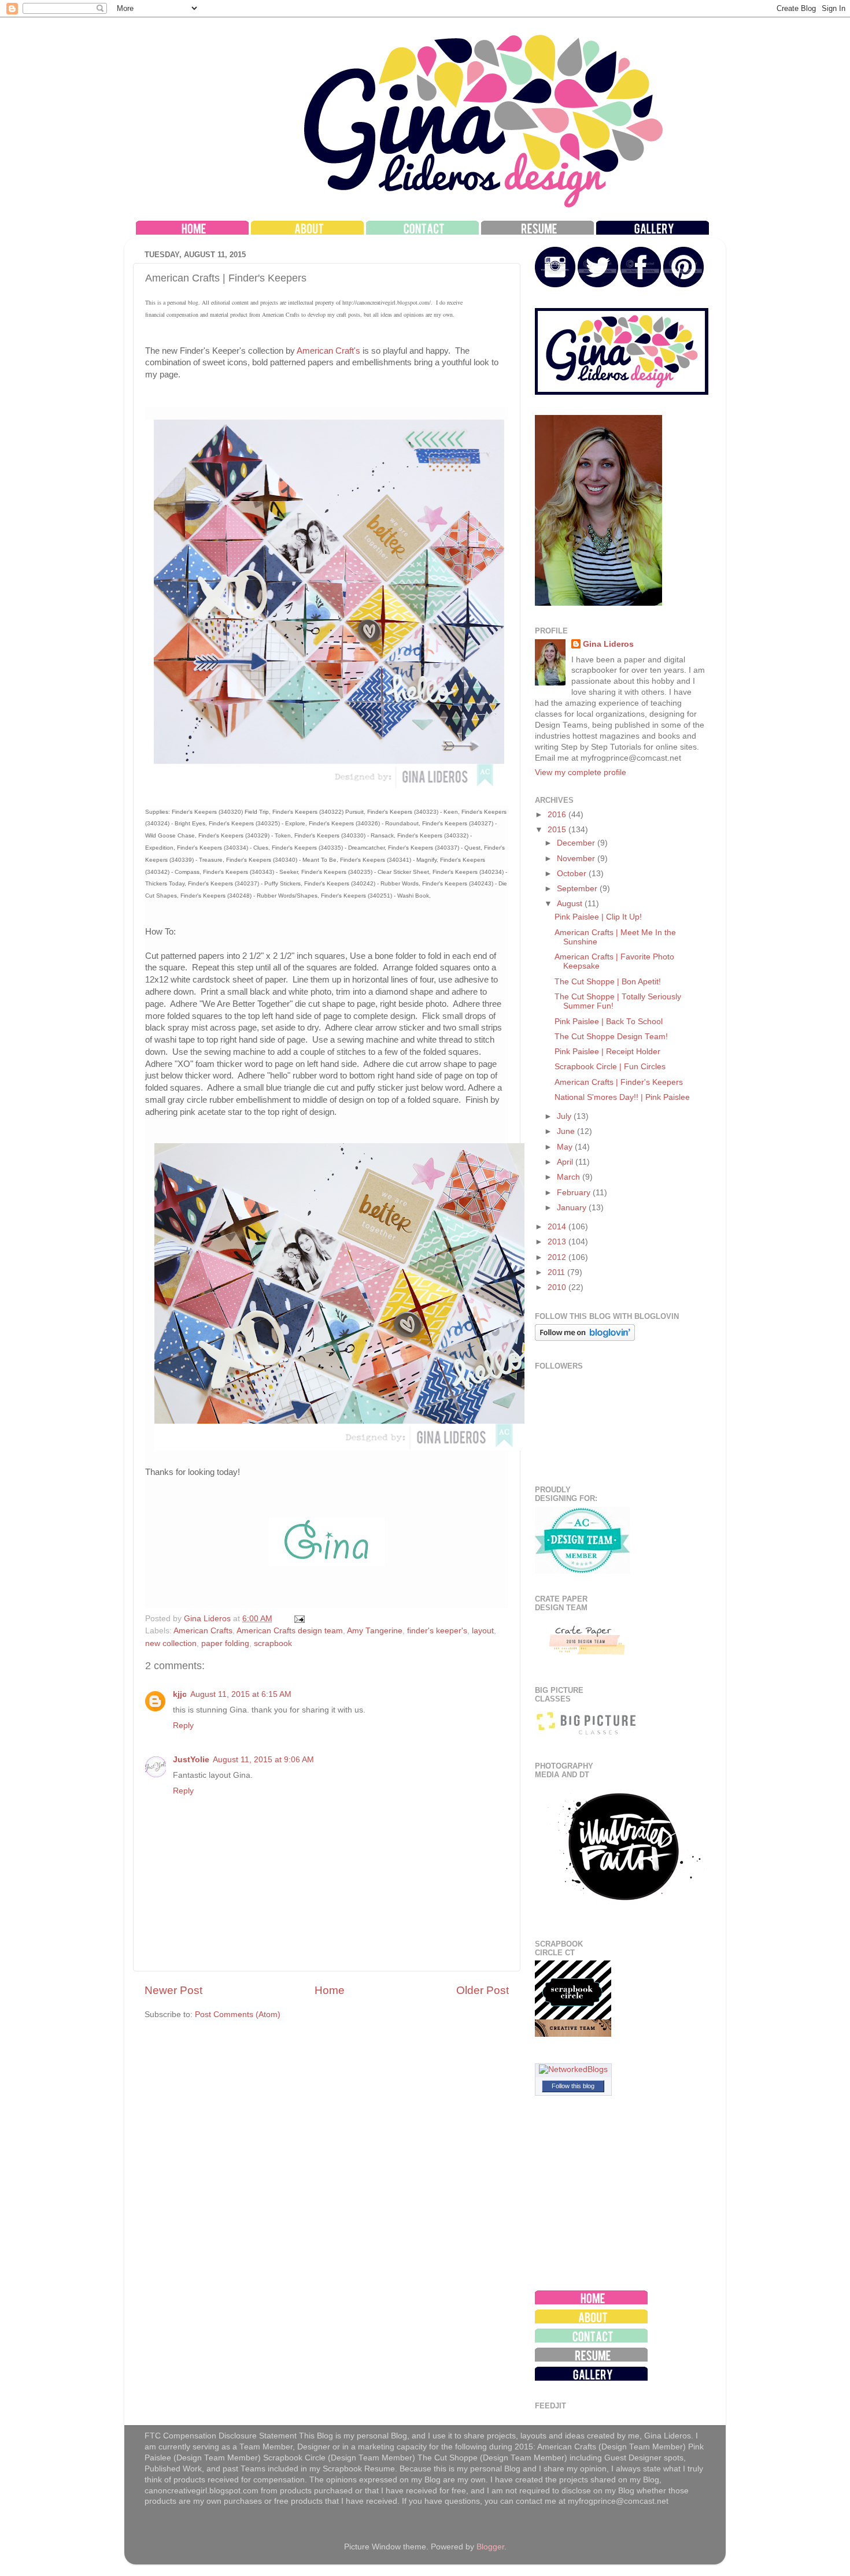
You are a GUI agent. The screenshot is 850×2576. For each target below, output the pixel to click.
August (571, 904)
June (567, 1131)
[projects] (653, 232)
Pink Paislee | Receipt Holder (607, 1052)
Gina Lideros (608, 644)
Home (330, 1990)
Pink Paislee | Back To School (609, 1022)
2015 (558, 830)
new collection (171, 1643)
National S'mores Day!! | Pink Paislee (622, 1097)
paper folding (225, 1643)
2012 (558, 1257)
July (565, 1116)
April (566, 1162)
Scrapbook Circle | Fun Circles (610, 1067)
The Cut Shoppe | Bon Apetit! (608, 982)
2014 (558, 1227)
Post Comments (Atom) (238, 2015)
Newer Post (173, 1990)
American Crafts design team (290, 1631)
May (566, 1147)
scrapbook (273, 1643)
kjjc (180, 1694)
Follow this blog (573, 2086)
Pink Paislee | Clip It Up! (598, 917)
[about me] (307, 232)
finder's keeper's (437, 1631)
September (578, 889)
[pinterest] (683, 285)
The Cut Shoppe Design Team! (611, 1037)
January (573, 1208)
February (575, 1193)
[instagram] (555, 285)
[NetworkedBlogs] (573, 2069)
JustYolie (191, 1760)
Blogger (490, 2547)
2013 (558, 1242)
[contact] (422, 232)
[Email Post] (299, 1619)
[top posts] (537, 232)
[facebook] (641, 285)
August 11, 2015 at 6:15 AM (241, 1694)
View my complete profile (581, 772)
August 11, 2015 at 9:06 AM (263, 1760)
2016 (558, 815)
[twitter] (598, 285)
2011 (557, 1272)
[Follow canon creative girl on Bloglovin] (585, 1338)
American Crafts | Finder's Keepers (619, 1082)
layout (483, 1631)
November (577, 859)
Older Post (483, 1990)
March (570, 1177)
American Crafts (203, 1631)
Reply (183, 1726)
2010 (558, 1287)
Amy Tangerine (375, 1631)
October (573, 874)
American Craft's (328, 351)
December (577, 843)
